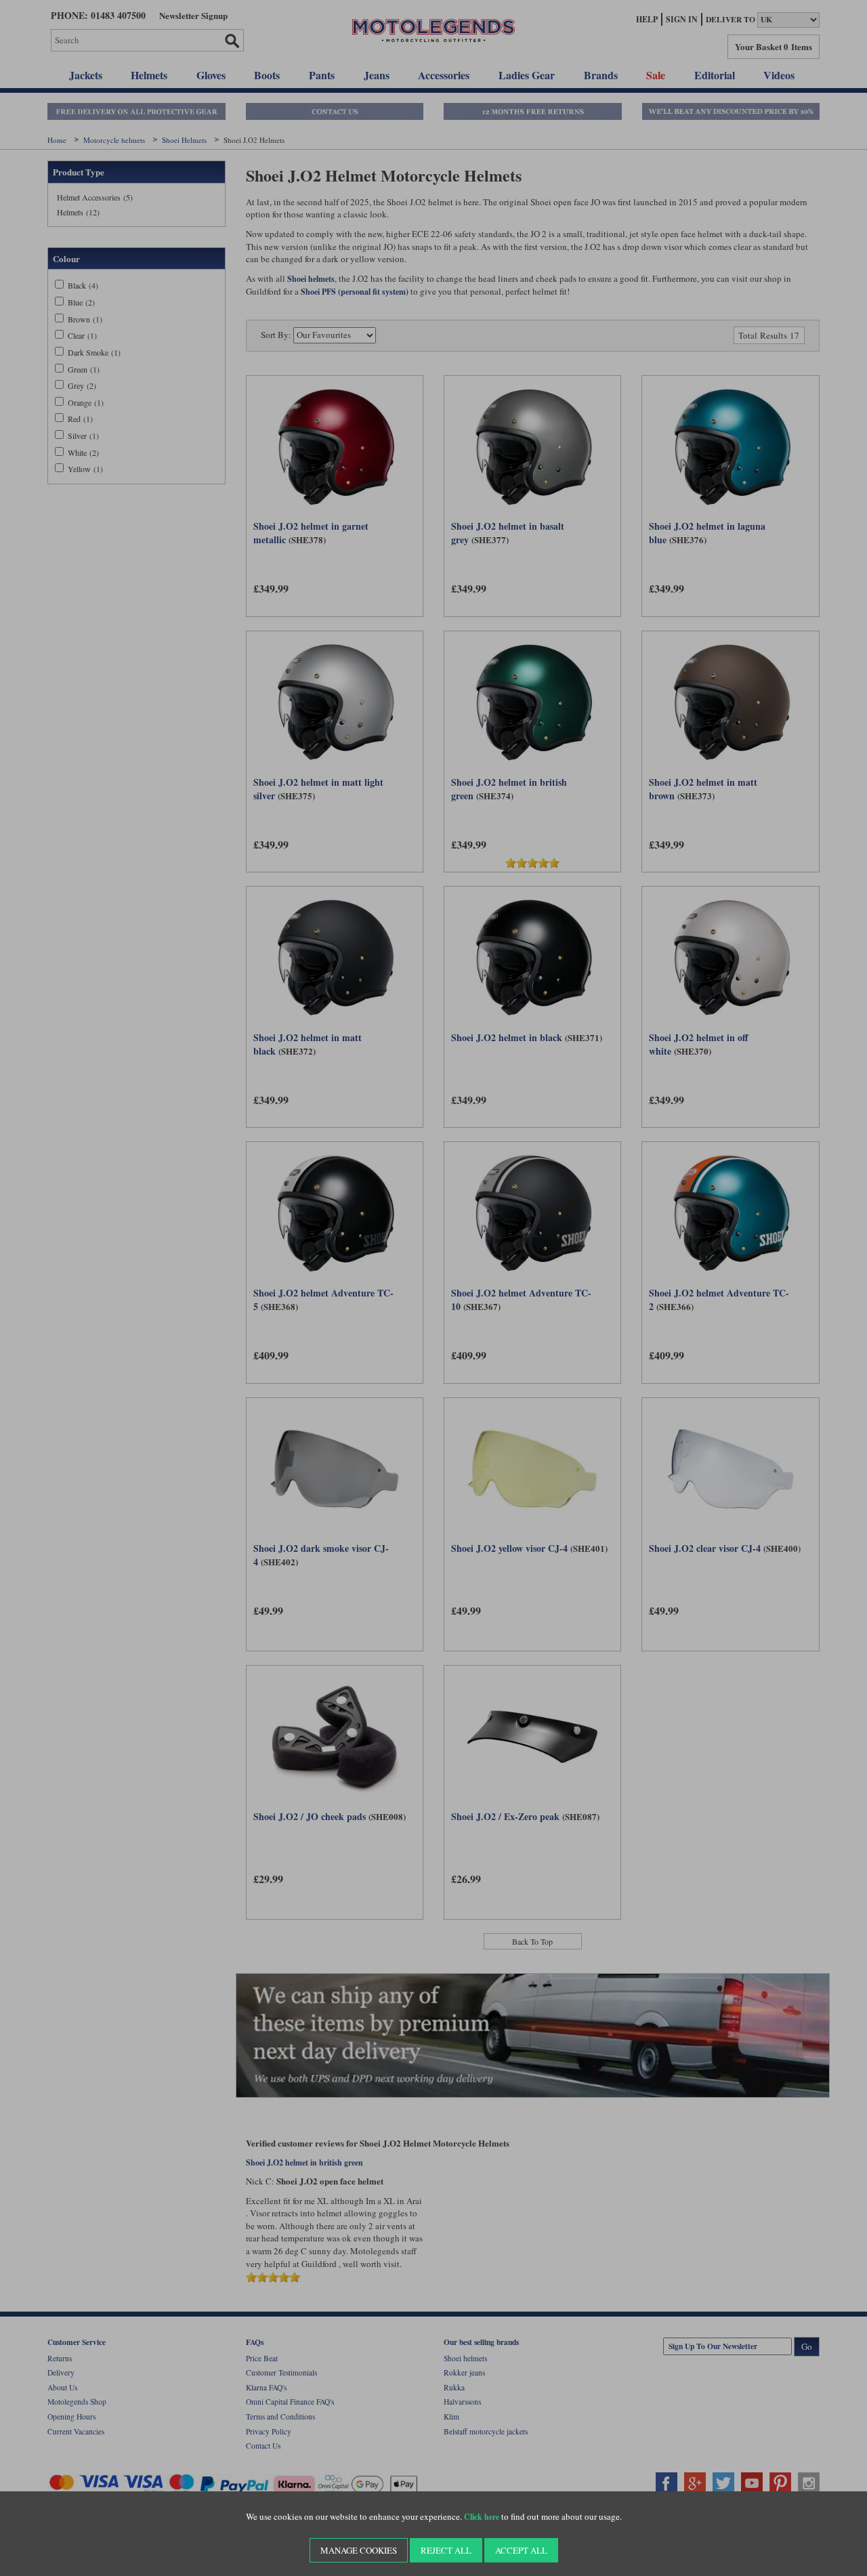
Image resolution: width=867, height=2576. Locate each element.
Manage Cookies (359, 2550)
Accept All (521, 2550)
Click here (482, 2517)
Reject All (446, 2550)
